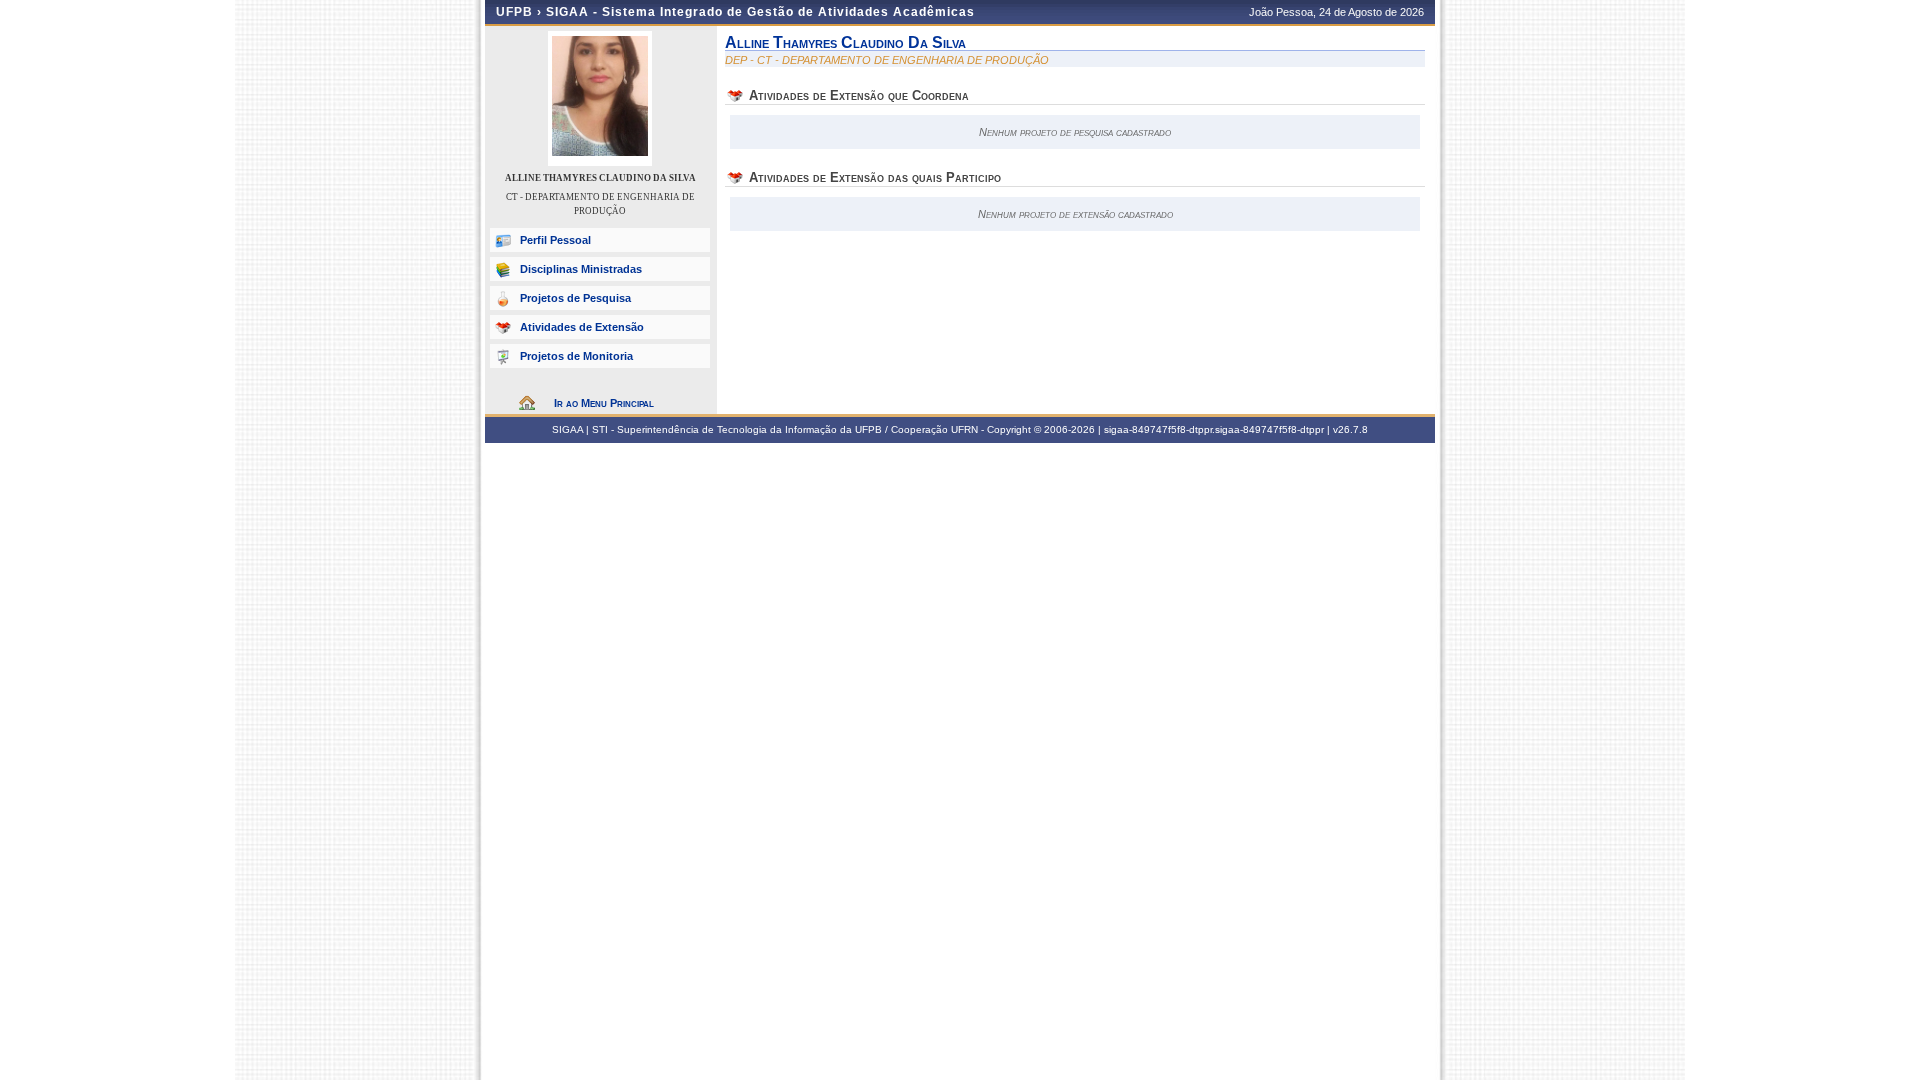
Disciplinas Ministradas (581, 269)
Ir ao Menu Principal (604, 403)
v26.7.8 (1350, 429)
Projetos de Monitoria (576, 356)
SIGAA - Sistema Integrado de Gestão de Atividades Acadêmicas (760, 12)
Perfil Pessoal (555, 240)
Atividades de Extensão (582, 327)
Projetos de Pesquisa (575, 298)
